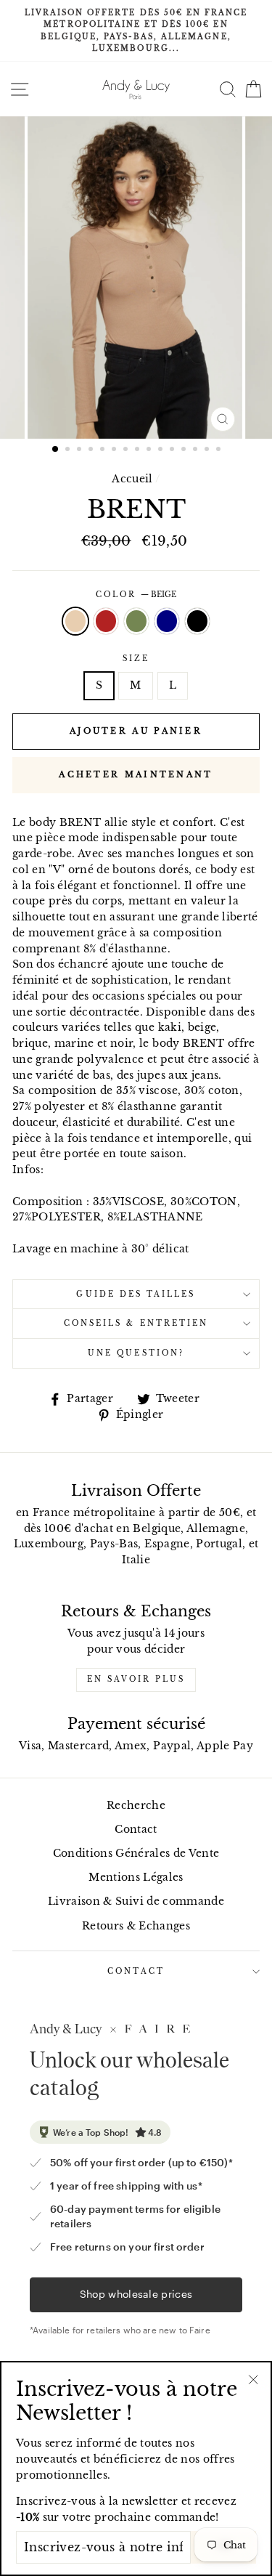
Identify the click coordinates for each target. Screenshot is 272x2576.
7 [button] (127, 450)
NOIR (197, 621)
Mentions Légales (136, 1878)
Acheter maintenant (136, 774)
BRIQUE (106, 621)
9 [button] (150, 450)
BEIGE (75, 621)
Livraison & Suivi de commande (136, 1901)
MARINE (167, 621)
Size (136, 659)
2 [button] (69, 450)
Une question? (136, 1353)
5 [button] (104, 450)
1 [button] (56, 450)
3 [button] (81, 450)
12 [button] (185, 450)
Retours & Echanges (136, 1926)
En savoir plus (136, 1679)
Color (136, 595)
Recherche (136, 1806)
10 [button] (162, 450)
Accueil (132, 479)
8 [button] (139, 450)
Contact (136, 1830)
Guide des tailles (136, 1294)
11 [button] (173, 450)
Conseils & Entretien (136, 1323)
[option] (136, 31)
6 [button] (115, 450)
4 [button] (92, 450)
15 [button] (220, 450)
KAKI (136, 621)
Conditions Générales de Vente (136, 1854)
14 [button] (208, 450)
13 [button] (197, 450)
